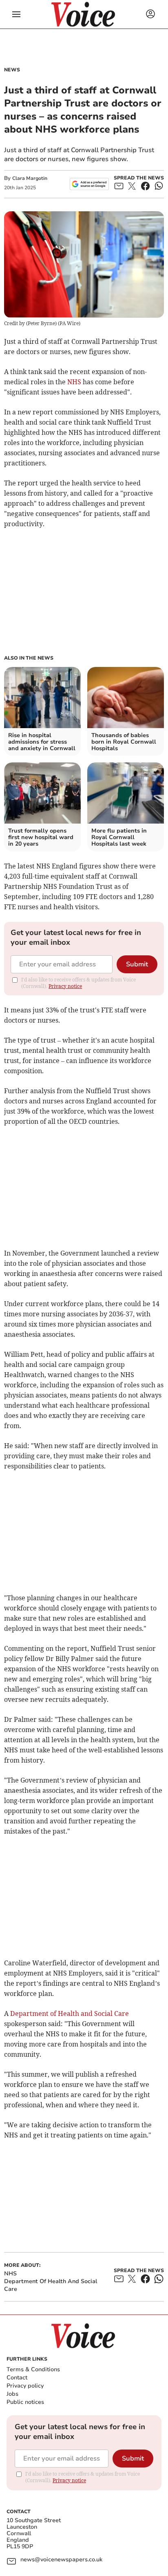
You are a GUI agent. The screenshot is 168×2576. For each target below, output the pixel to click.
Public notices (25, 2402)
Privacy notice (65, 986)
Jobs (12, 2394)
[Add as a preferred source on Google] (89, 184)
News (12, 70)
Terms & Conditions (33, 2369)
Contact (17, 2378)
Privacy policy (25, 2386)
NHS (74, 382)
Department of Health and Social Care (70, 2013)
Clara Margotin (30, 178)
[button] (16, 14)
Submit (137, 964)
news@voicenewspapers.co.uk (61, 2560)
